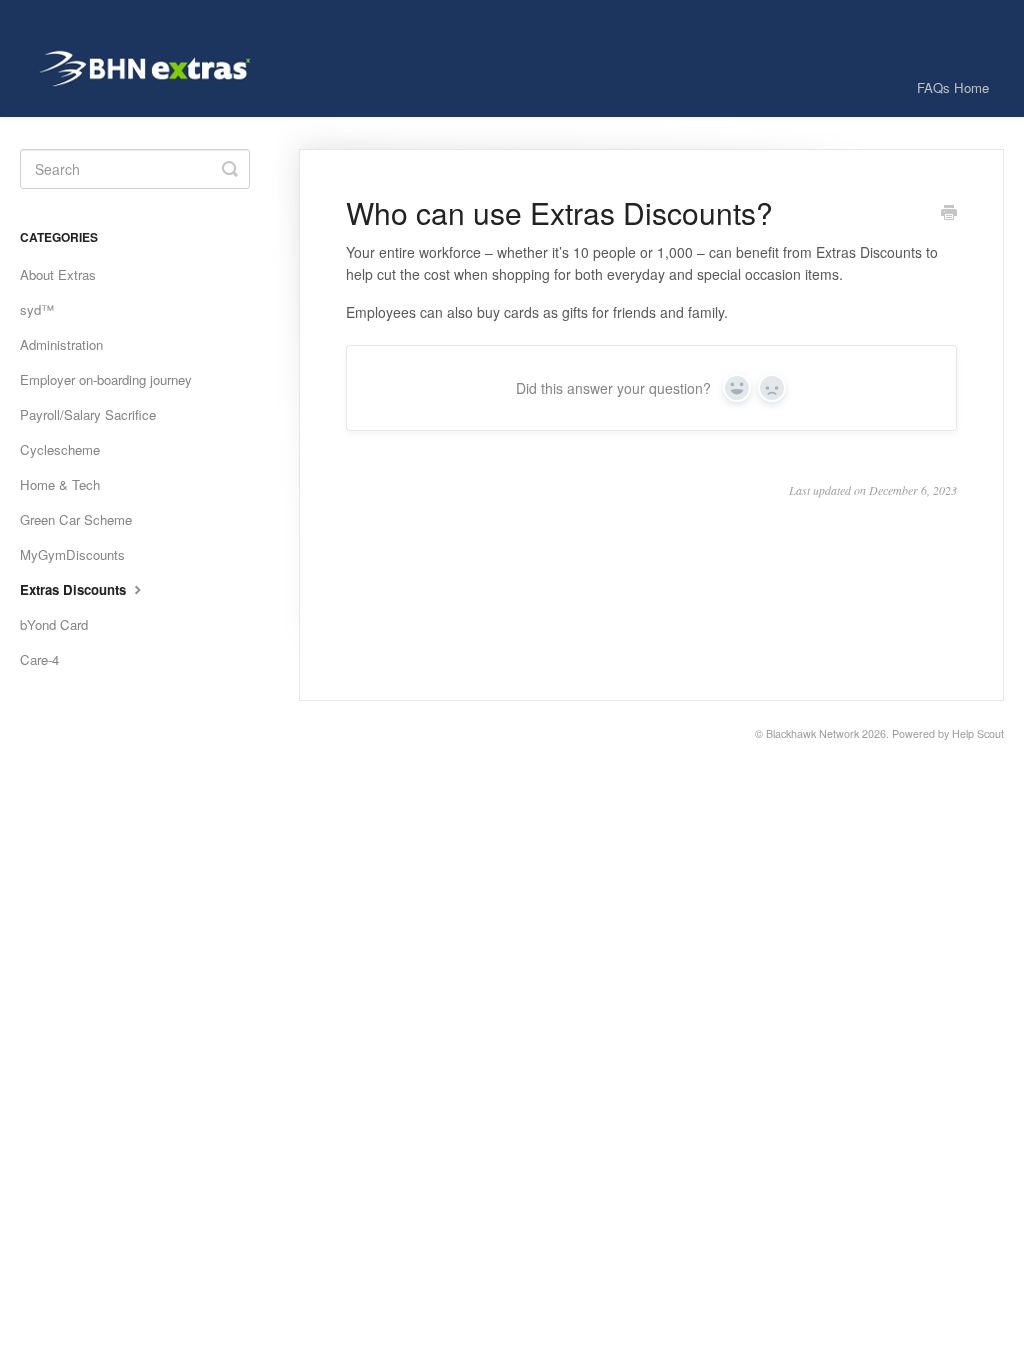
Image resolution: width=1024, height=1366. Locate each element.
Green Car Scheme (76, 519)
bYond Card (54, 624)
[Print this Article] (949, 214)
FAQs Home (953, 87)
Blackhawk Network (812, 733)
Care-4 (39, 659)
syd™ (37, 309)
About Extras (58, 274)
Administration (61, 344)
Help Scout (978, 733)
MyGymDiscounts (72, 554)
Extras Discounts (75, 589)
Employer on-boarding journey (106, 379)
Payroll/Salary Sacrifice (88, 414)
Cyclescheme (60, 449)
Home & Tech (60, 484)
